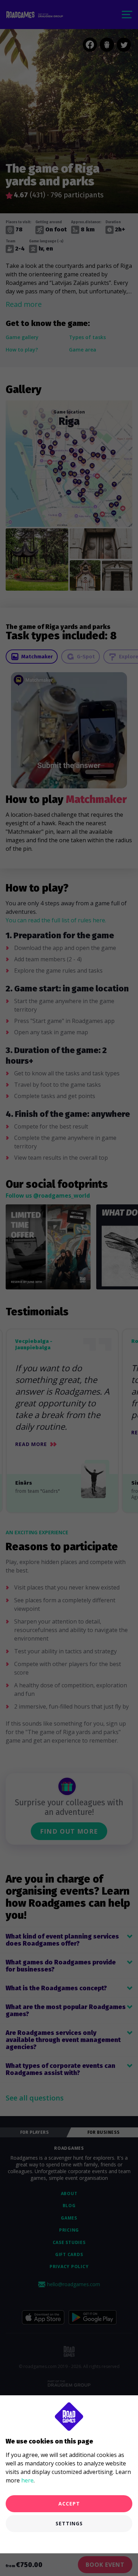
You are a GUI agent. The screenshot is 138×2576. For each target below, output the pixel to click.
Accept (69, 2504)
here (27, 2480)
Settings (69, 2523)
